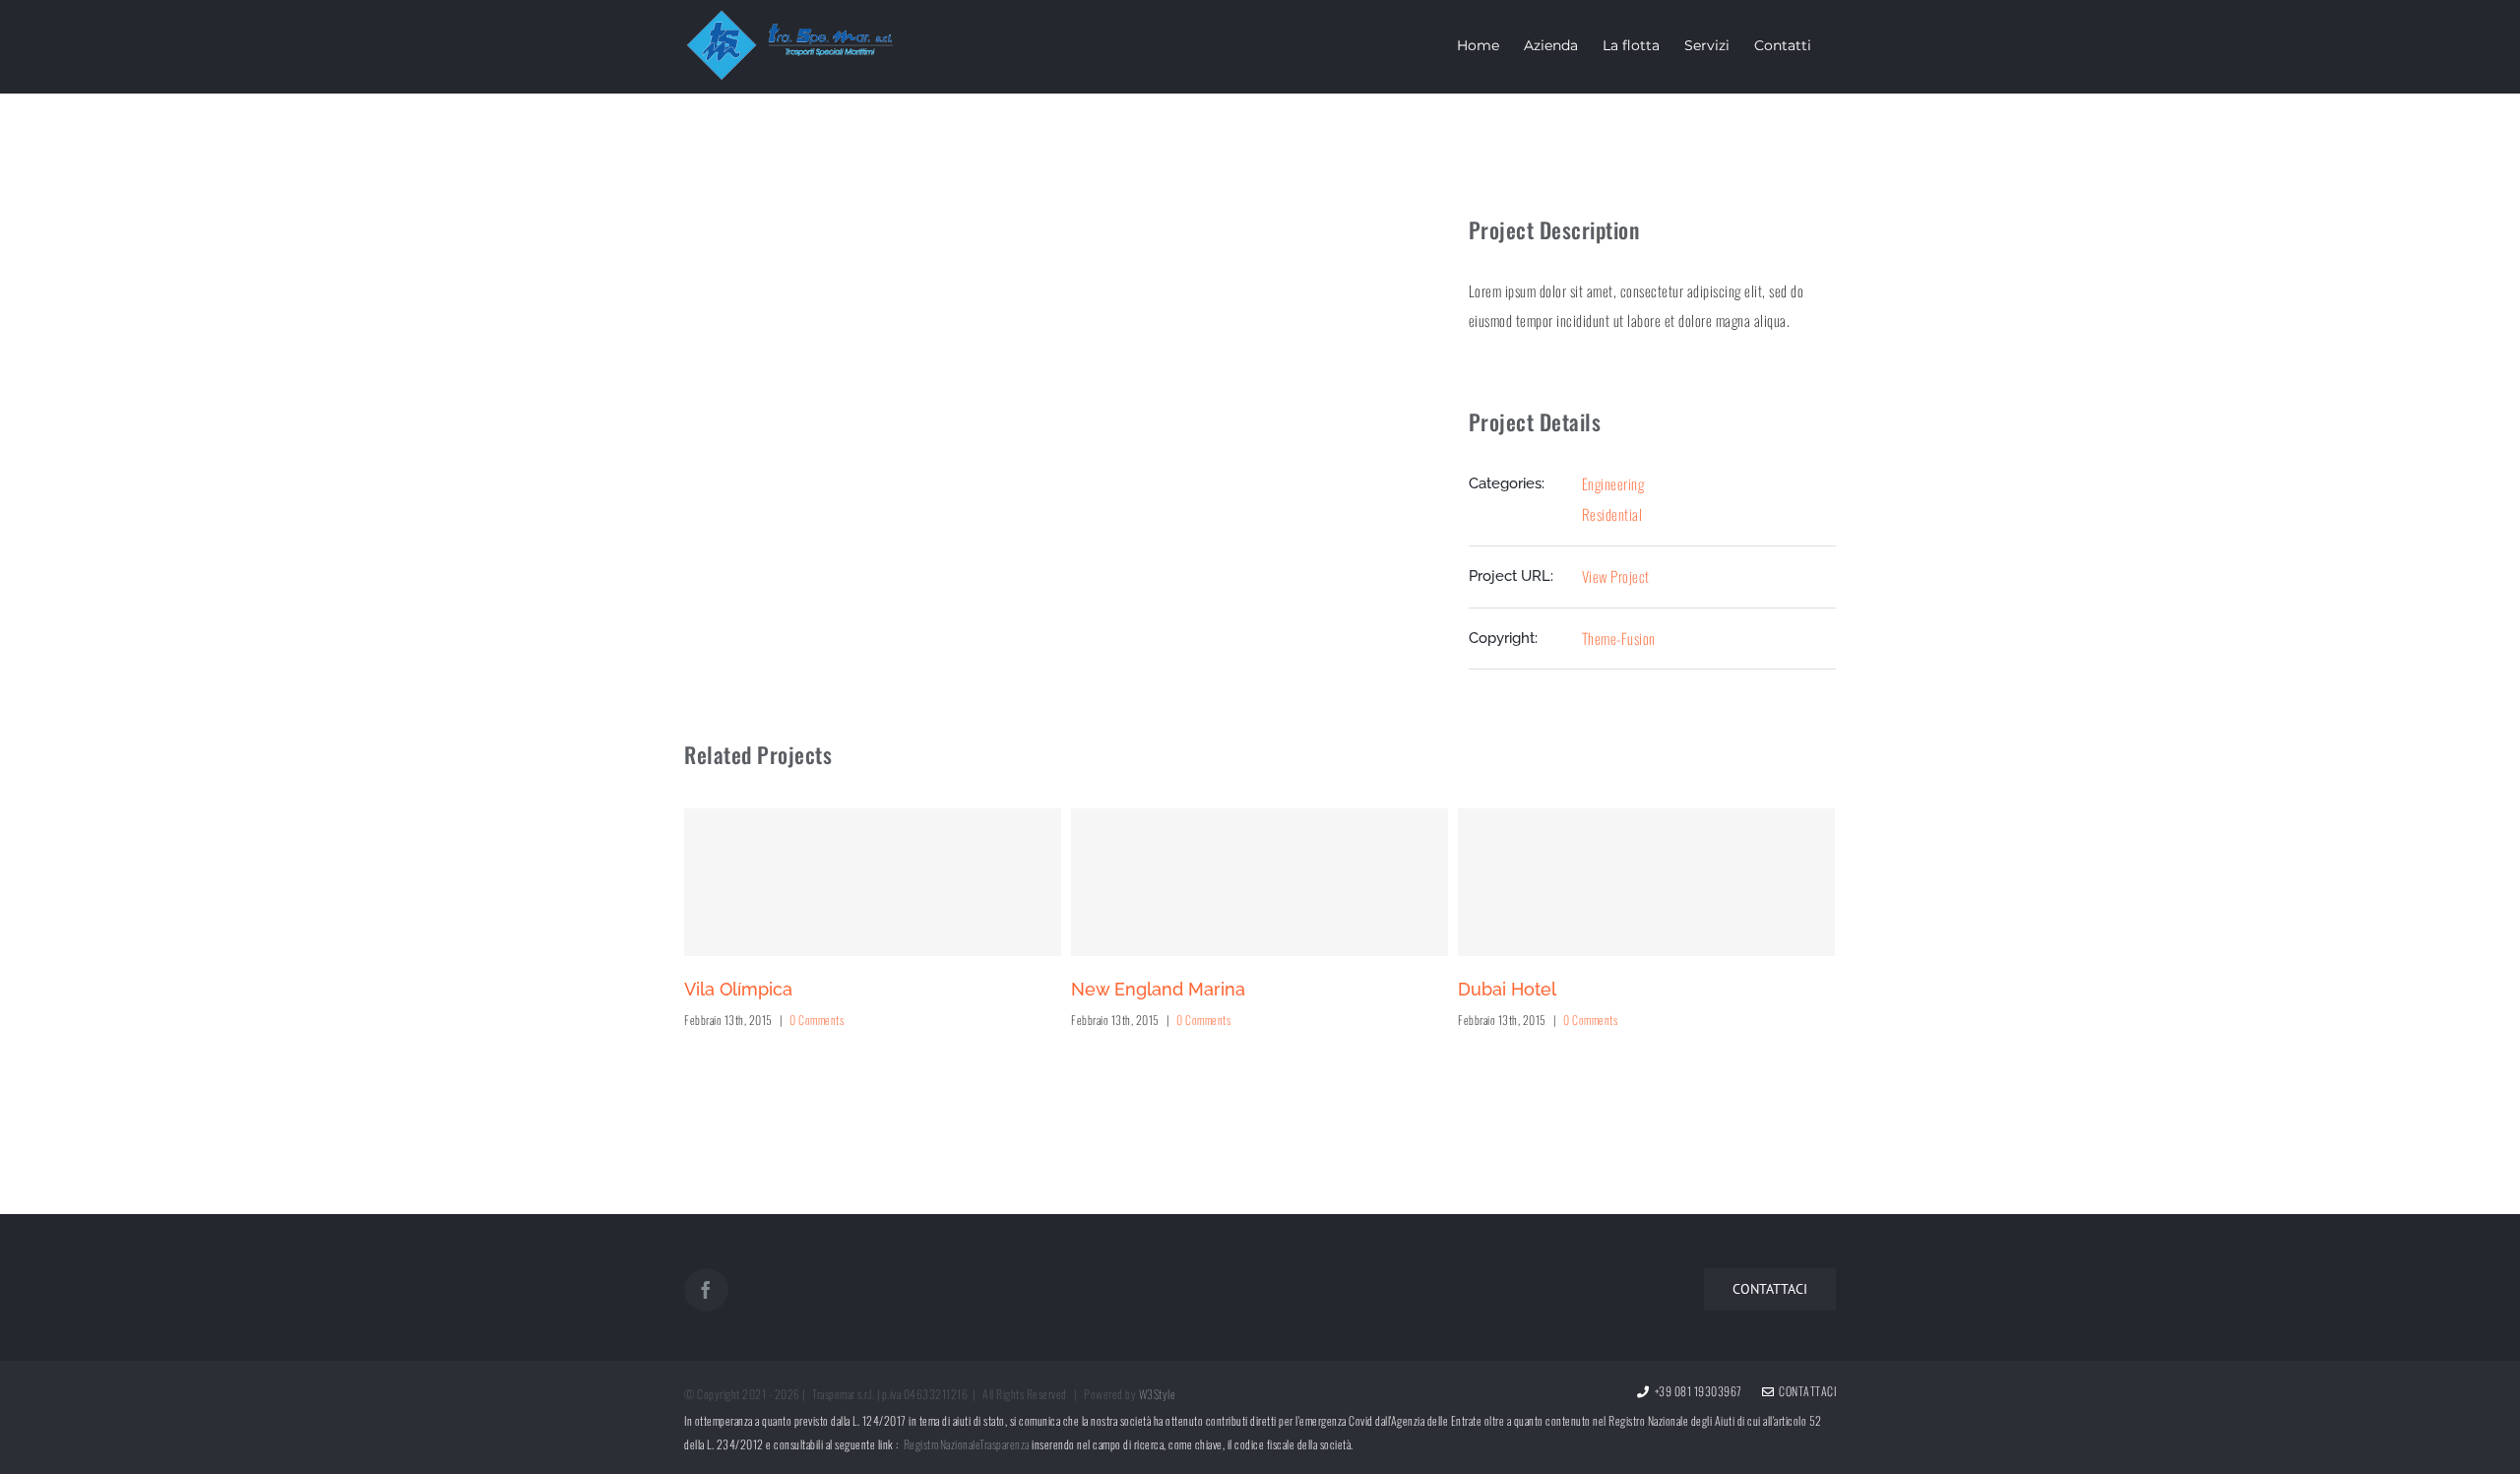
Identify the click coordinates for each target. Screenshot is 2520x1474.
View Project (1616, 576)
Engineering (1613, 483)
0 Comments (817, 1020)
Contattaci (1805, 1391)
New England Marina (1158, 989)
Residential (1612, 514)
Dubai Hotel (1507, 989)
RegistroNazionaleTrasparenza (966, 1444)
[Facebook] (706, 1290)
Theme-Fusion (1619, 638)
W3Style (1158, 1394)
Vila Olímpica (738, 989)
